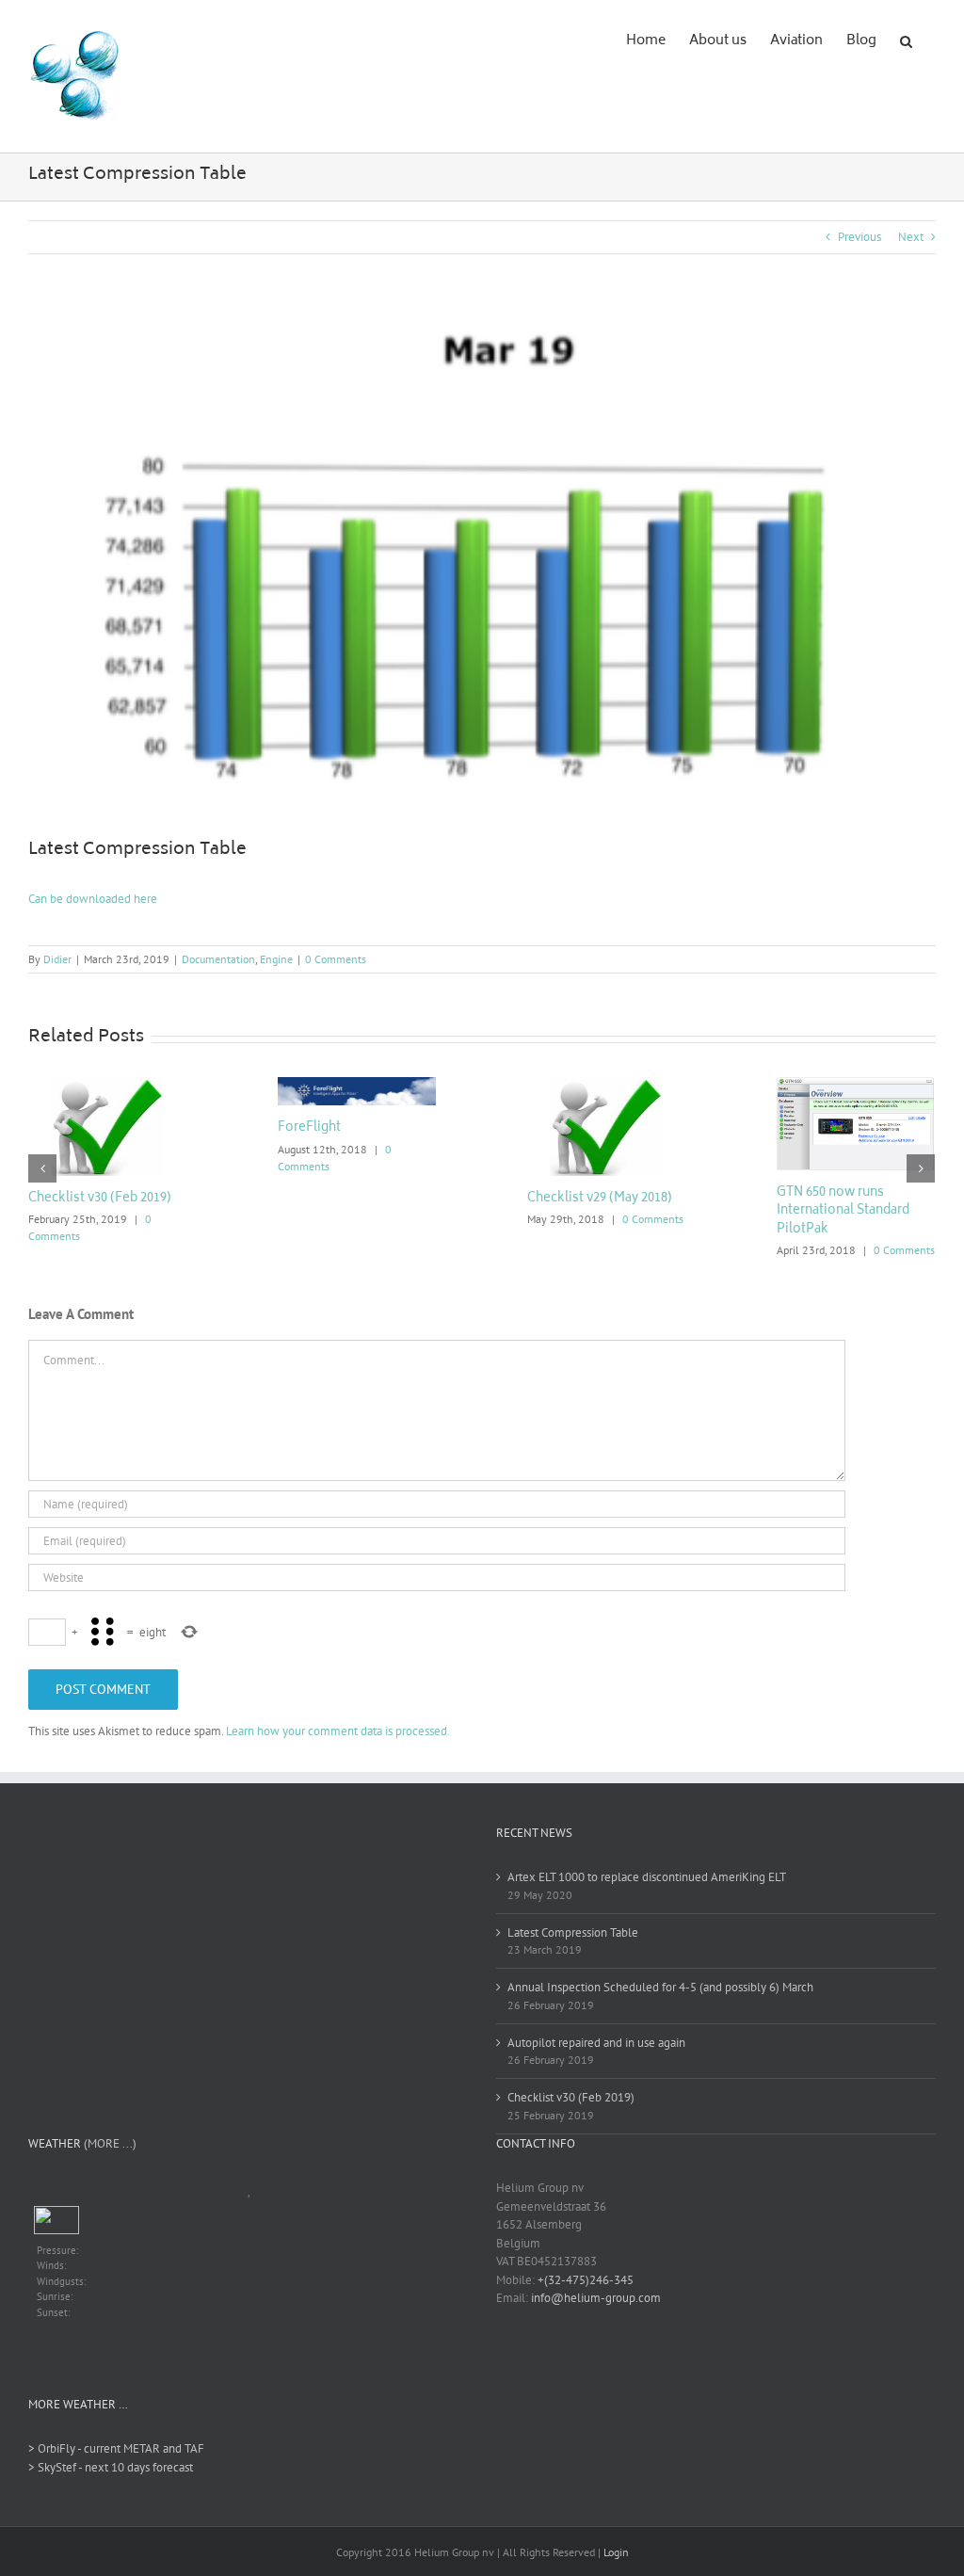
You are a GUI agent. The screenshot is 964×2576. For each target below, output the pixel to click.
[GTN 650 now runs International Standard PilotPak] (856, 1123)
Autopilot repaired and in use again (596, 2043)
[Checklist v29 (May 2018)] (607, 1126)
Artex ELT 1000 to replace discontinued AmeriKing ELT (647, 1877)
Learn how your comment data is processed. (338, 1731)
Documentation (218, 959)
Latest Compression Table (573, 1932)
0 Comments (336, 959)
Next (911, 237)
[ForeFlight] (357, 1090)
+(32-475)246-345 (586, 2280)
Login (616, 2552)
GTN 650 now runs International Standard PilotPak (843, 1212)
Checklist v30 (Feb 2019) (100, 1199)
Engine (276, 959)
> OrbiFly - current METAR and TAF (116, 2448)
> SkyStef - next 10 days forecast (111, 2467)
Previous (860, 237)
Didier (57, 959)
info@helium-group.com (596, 2298)
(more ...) (110, 2143)
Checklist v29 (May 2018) (600, 1199)
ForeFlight (309, 1128)
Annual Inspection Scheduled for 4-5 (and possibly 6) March (660, 1987)
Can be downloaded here (93, 899)
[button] (906, 40)
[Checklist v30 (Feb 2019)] (108, 1126)
